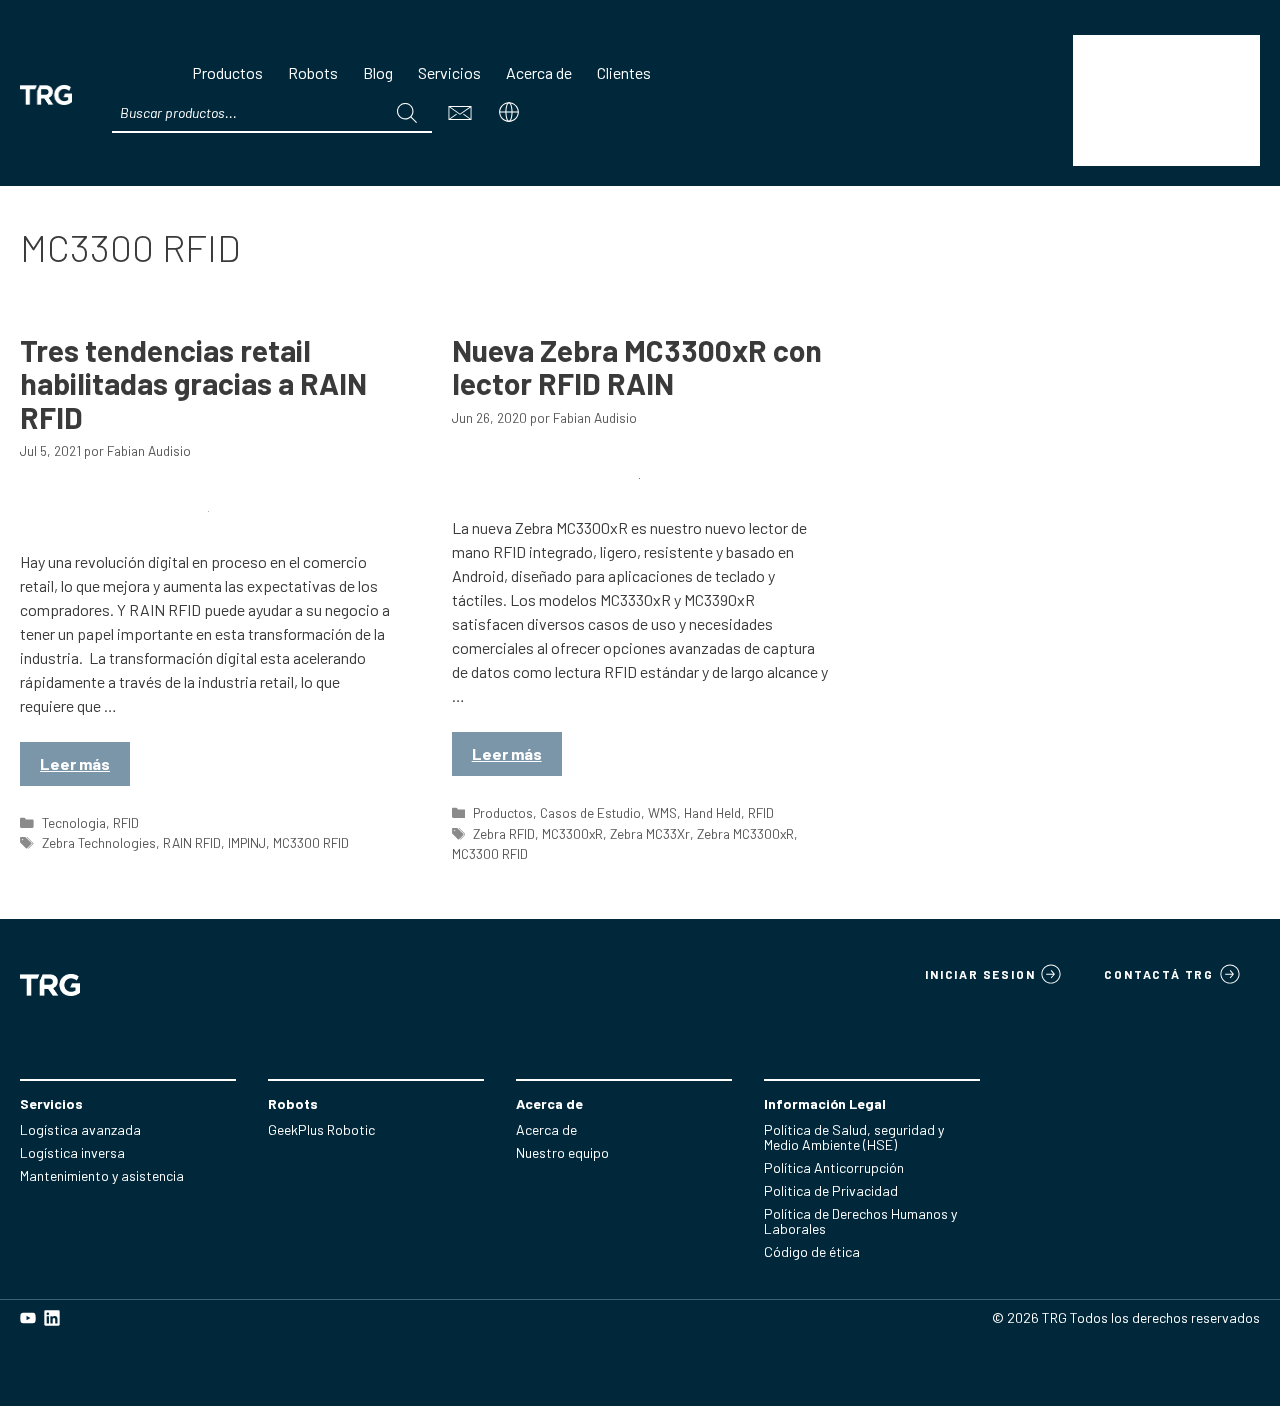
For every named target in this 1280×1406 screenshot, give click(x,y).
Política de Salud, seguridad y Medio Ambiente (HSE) (854, 1137)
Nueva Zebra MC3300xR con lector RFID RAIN (637, 367)
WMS (662, 812)
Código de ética (812, 1251)
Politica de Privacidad (831, 1190)
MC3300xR (572, 833)
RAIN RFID (192, 842)
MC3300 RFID (311, 842)
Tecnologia (74, 822)
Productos (503, 812)
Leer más (75, 763)
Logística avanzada (80, 1129)
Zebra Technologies (99, 842)
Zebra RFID (504, 833)
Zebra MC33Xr (650, 833)
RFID (126, 822)
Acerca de (546, 1129)
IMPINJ (247, 842)
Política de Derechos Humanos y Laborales (860, 1221)
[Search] (407, 113)
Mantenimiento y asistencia (102, 1175)
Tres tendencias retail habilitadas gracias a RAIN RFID (193, 383)
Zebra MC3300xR (745, 833)
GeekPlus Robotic (321, 1129)
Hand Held (712, 812)
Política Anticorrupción (834, 1167)
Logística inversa (72, 1152)
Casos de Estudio (590, 812)
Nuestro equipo (562, 1152)
